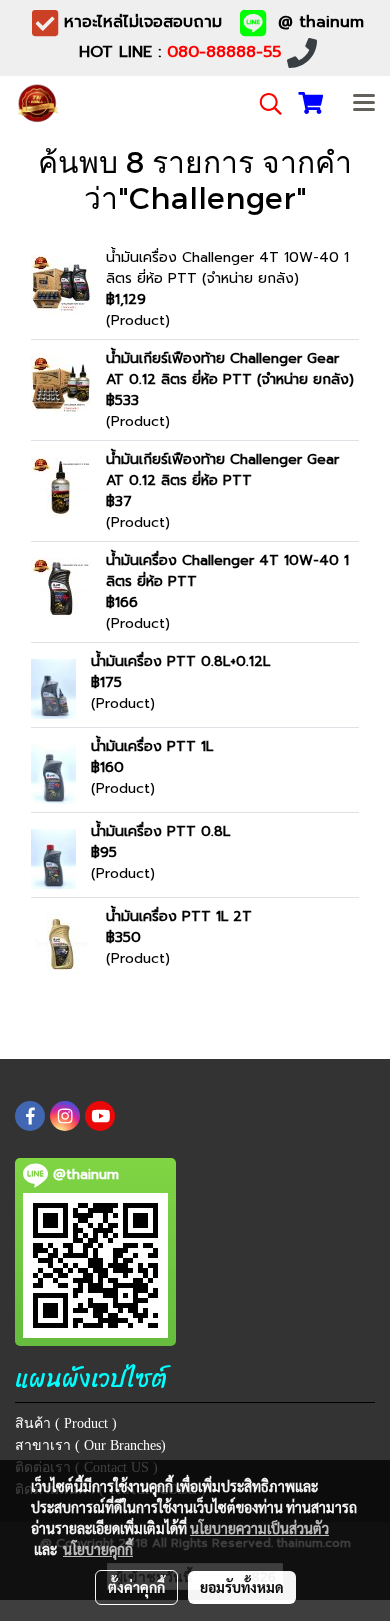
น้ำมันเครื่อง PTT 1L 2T (179, 916)
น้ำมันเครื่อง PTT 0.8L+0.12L (180, 661)
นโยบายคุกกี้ (98, 1549)
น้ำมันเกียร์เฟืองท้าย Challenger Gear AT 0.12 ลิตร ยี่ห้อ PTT (222, 470)
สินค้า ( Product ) (66, 1423)
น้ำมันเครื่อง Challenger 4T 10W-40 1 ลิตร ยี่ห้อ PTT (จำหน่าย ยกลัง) (227, 268)
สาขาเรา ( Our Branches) (90, 1445)
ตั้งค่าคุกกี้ (136, 1587)
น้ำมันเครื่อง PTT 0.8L (160, 831)
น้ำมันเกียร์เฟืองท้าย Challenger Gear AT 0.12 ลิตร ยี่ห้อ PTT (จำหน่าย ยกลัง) (230, 369)
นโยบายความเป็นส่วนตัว (259, 1528)
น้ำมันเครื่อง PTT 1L (152, 746)
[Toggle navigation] (364, 104)
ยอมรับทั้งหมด (242, 1587)
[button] (264, 104)
